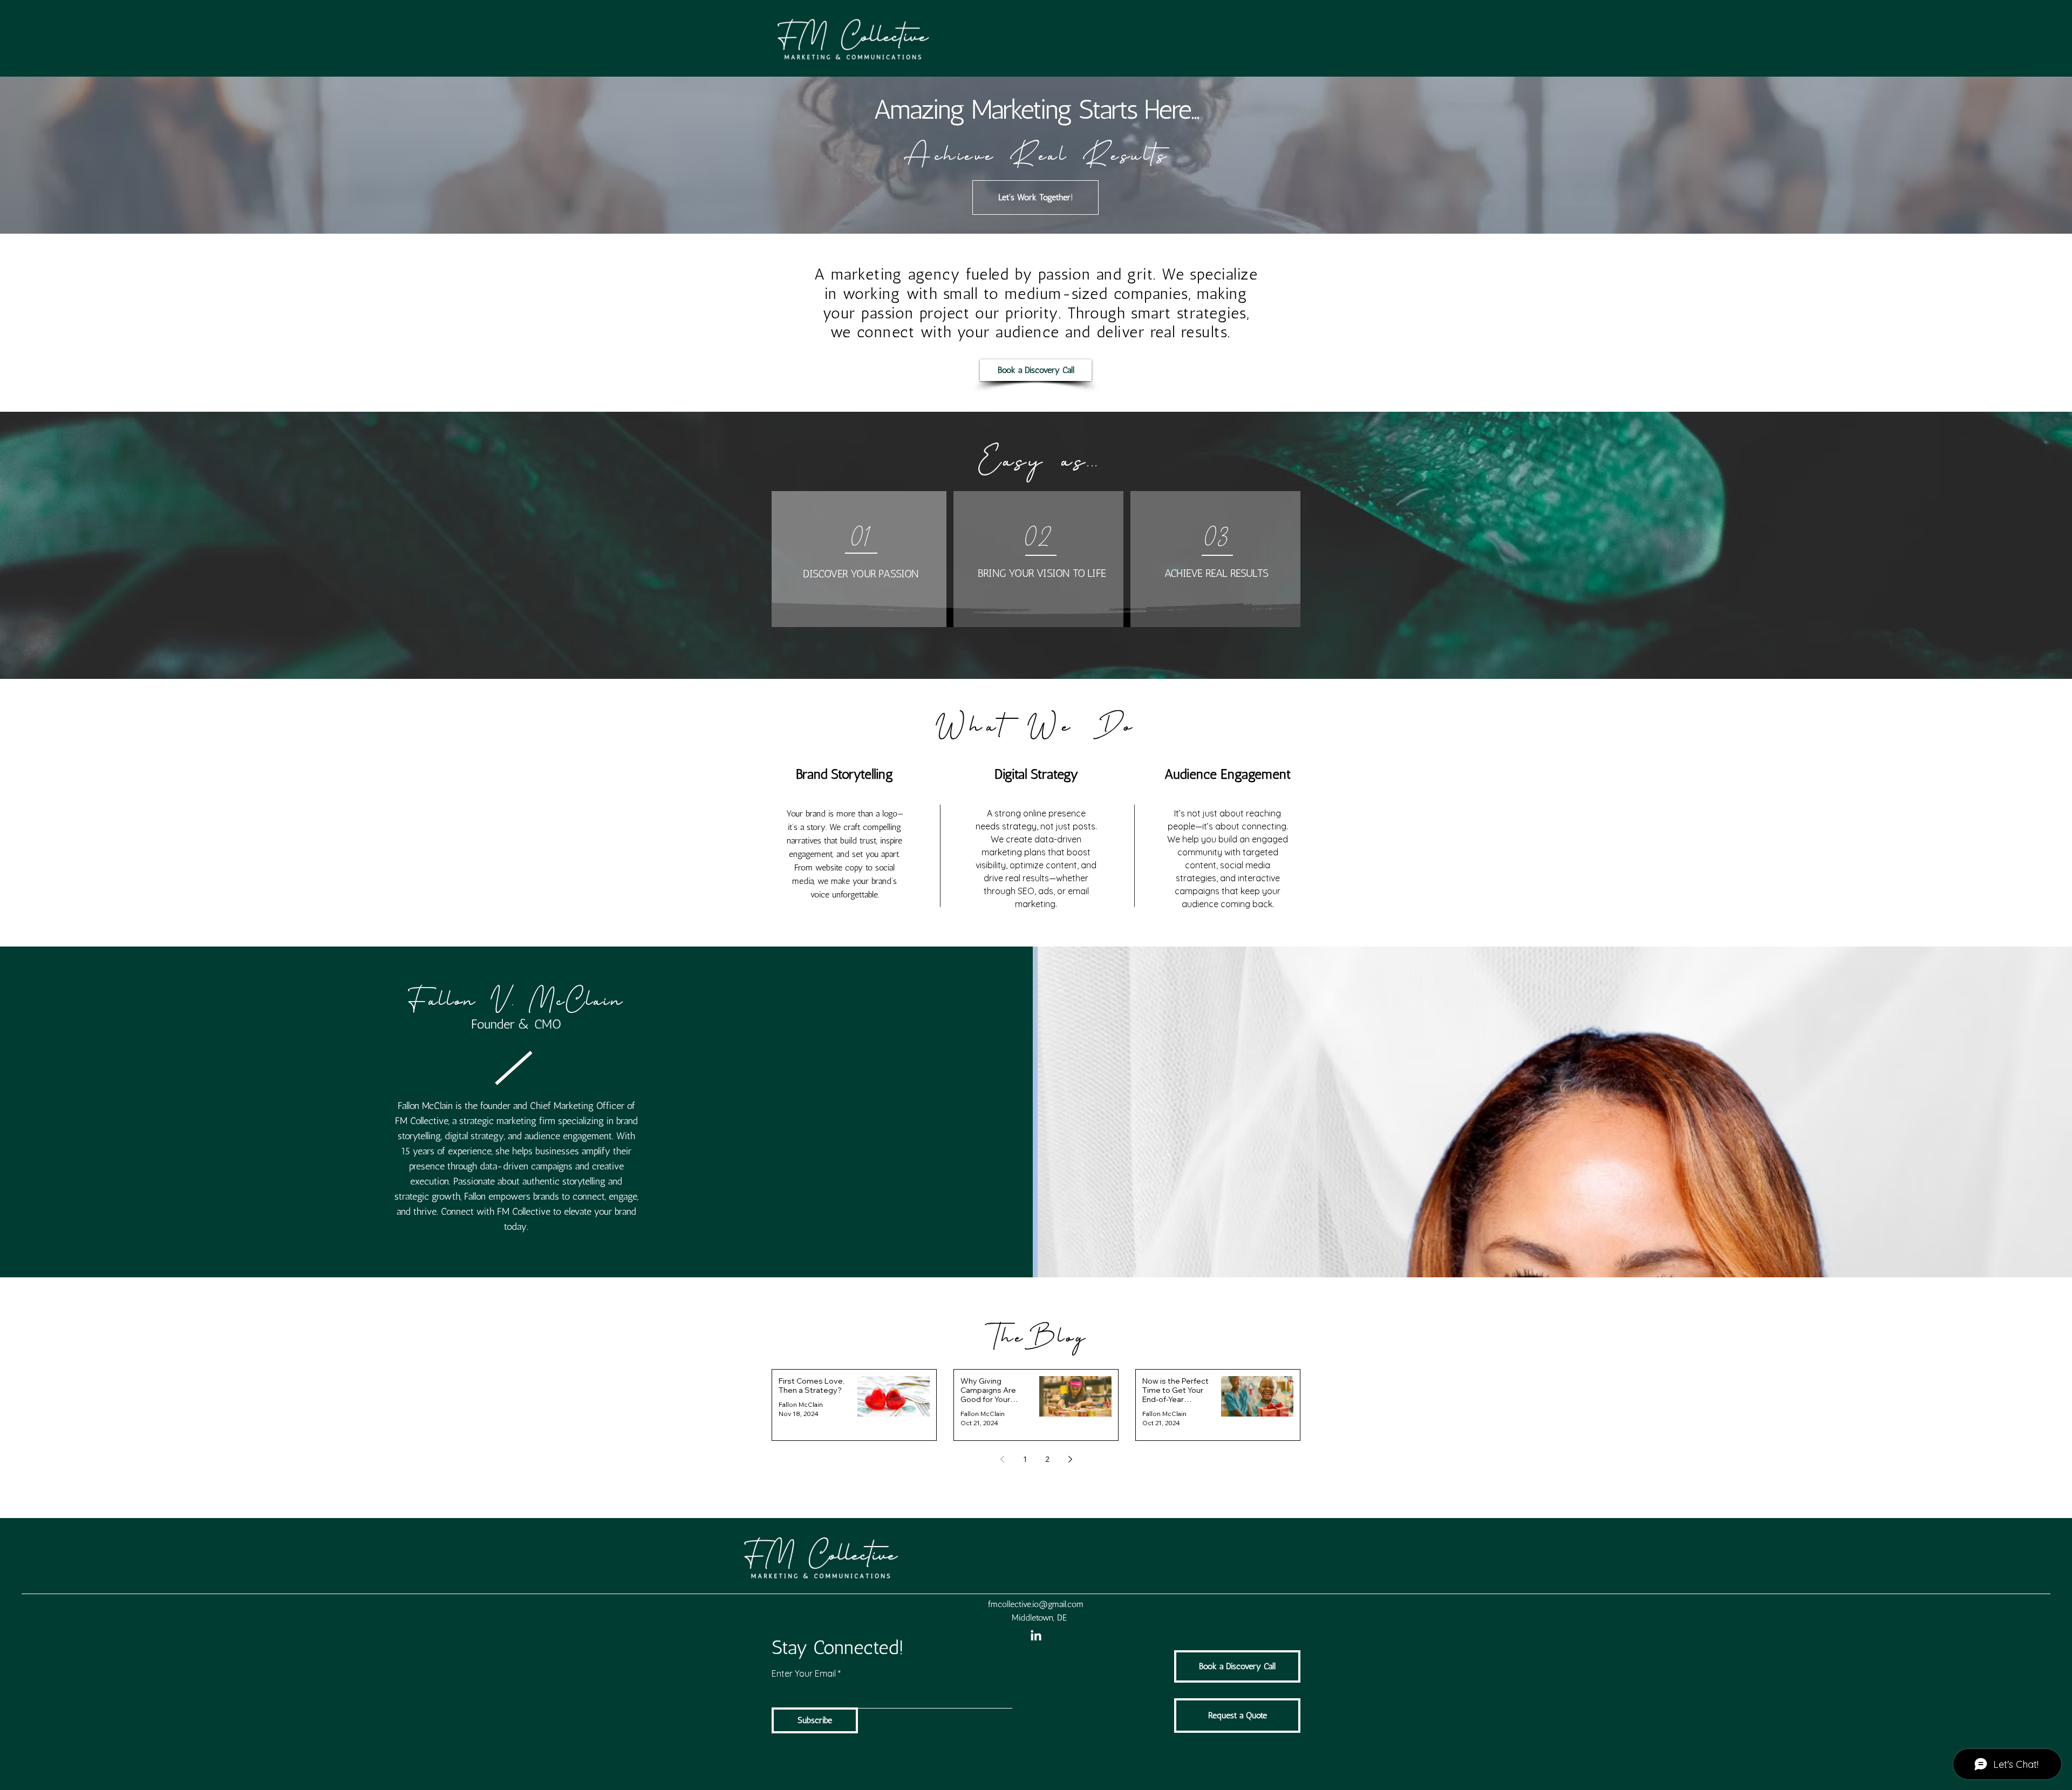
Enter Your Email (804, 1673)
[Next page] (1070, 1459)
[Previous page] (1002, 1459)
